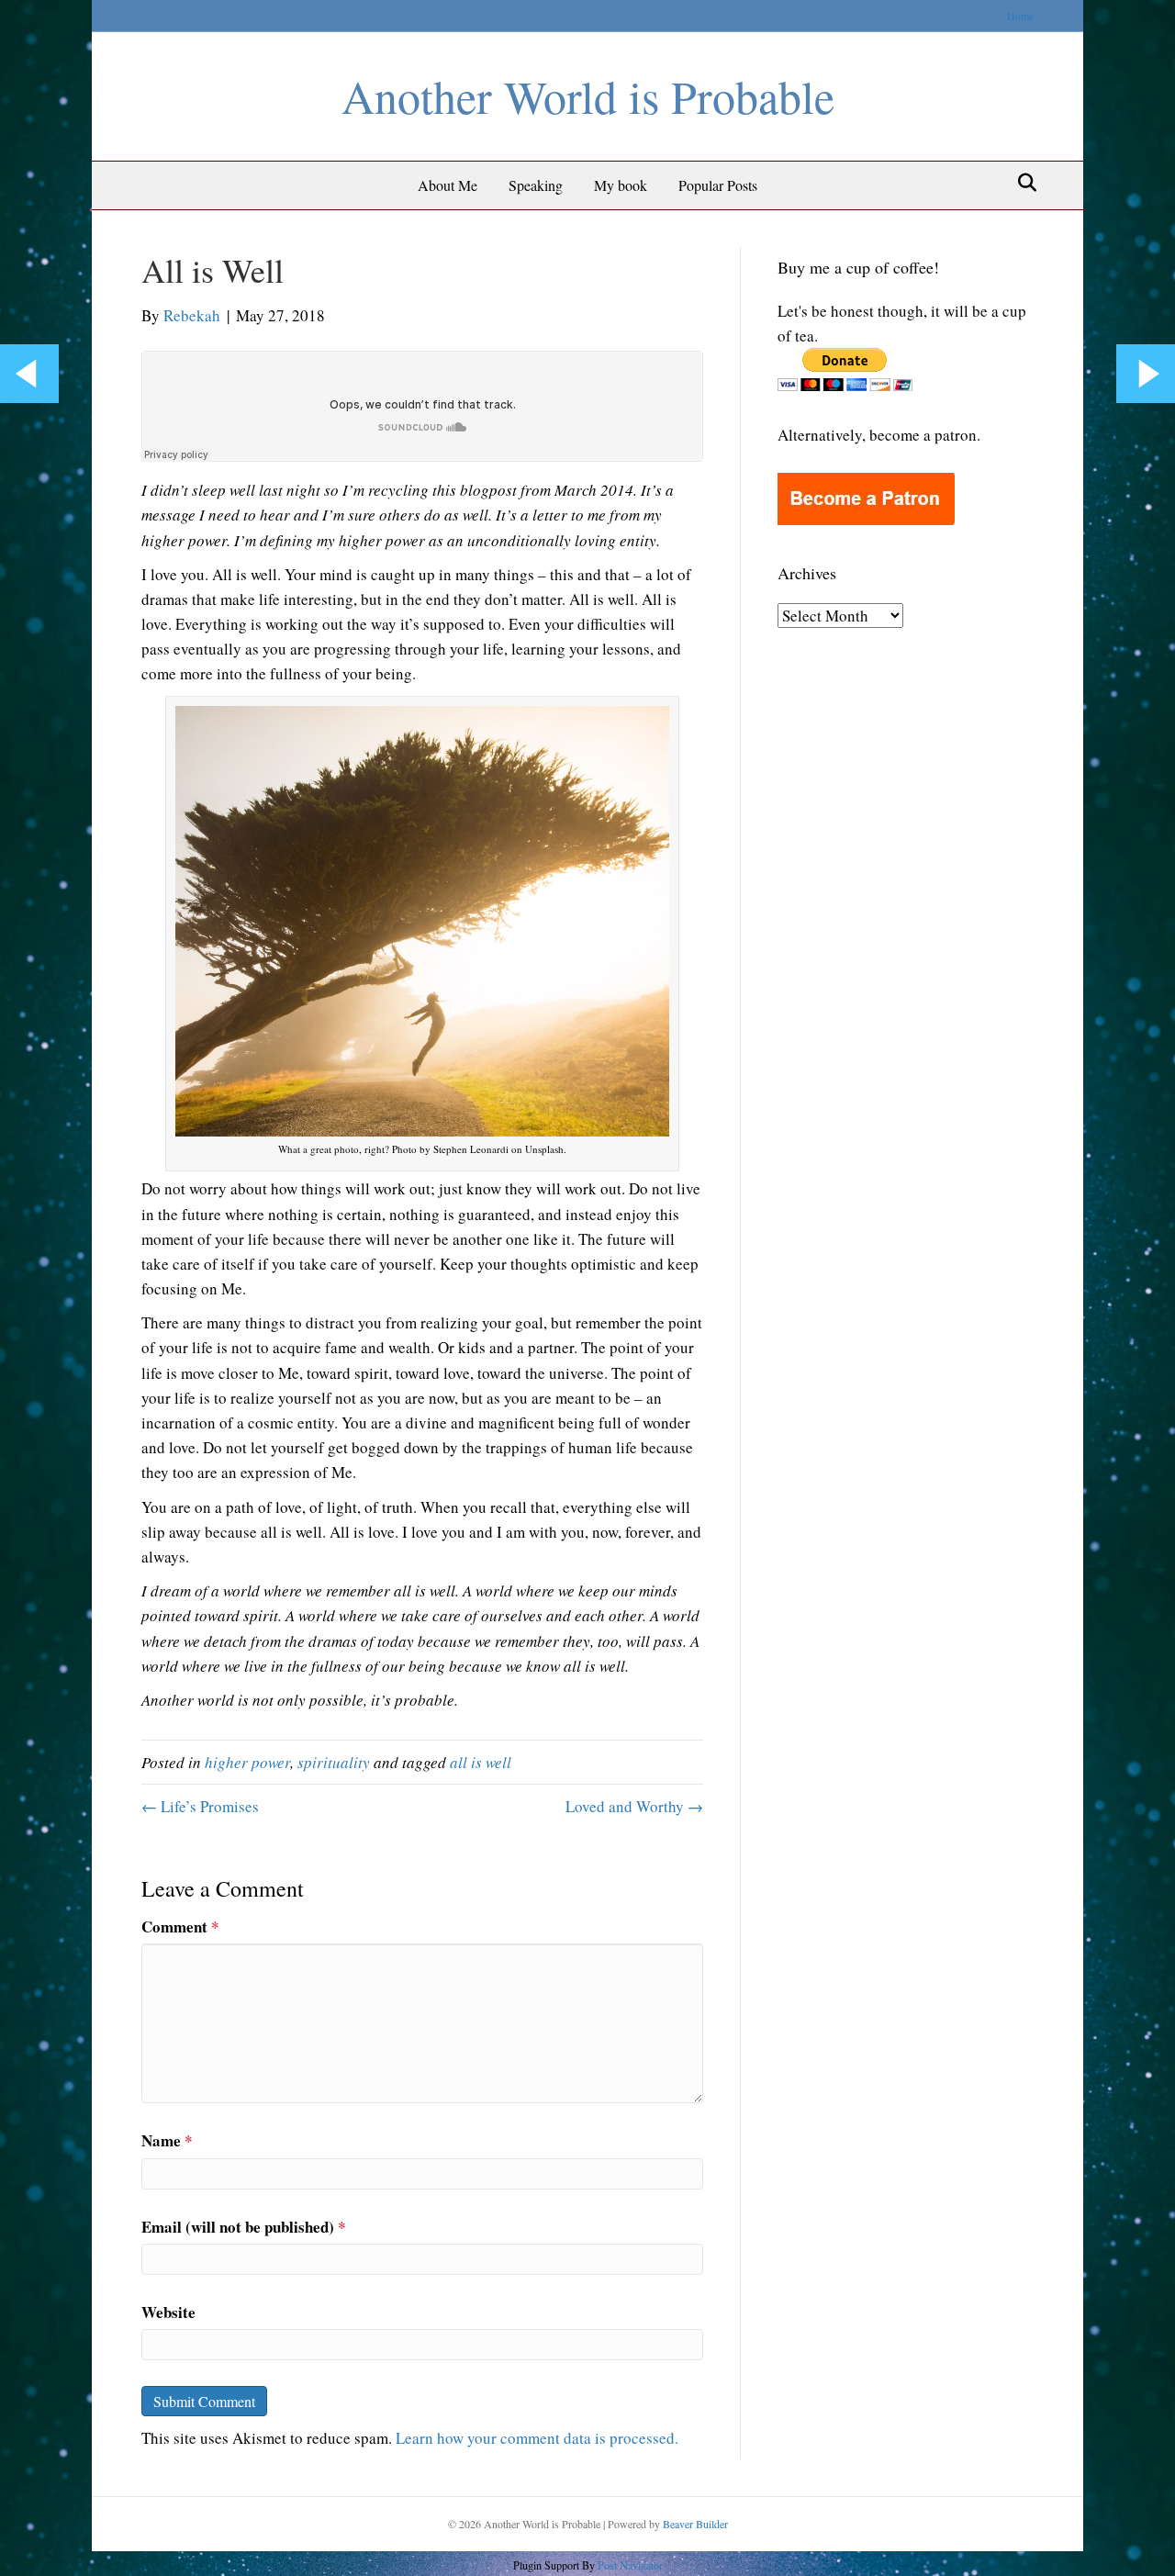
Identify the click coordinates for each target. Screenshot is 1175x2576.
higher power (247, 1762)
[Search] (1022, 183)
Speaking (536, 185)
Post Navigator (629, 2565)
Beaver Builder (695, 2524)
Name (167, 2140)
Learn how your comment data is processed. (537, 2438)
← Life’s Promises (200, 1806)
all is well (481, 1762)
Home (1020, 16)
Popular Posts (718, 185)
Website (168, 2312)
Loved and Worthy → (634, 1806)
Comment (180, 1926)
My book (621, 185)
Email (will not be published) (244, 2227)
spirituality (334, 1762)
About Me (448, 185)
